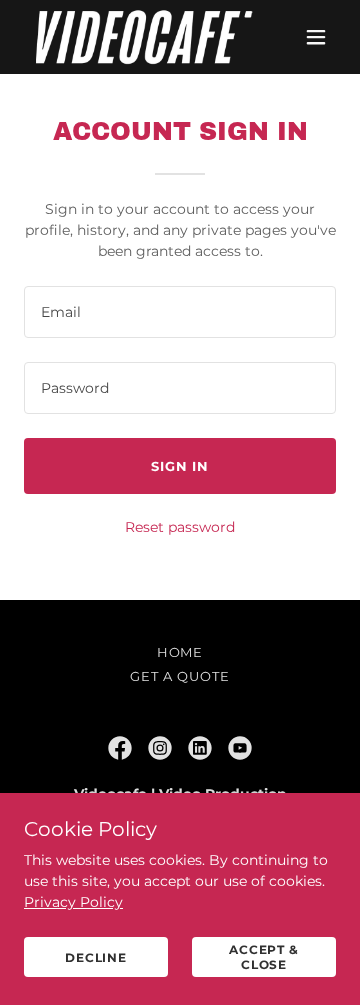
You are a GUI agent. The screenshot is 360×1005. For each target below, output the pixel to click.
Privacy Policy (73, 902)
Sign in (180, 466)
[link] (133, 37)
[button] (316, 37)
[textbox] (180, 312)
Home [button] (180, 652)
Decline (96, 957)
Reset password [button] (180, 527)
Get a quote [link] (179, 676)
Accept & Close (264, 957)
